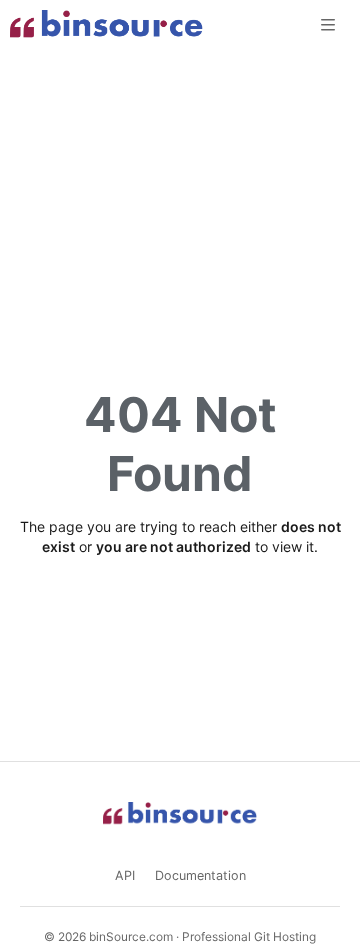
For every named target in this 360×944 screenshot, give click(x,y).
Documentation (200, 875)
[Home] (106, 25)
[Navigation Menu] (330, 24)
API (125, 875)
